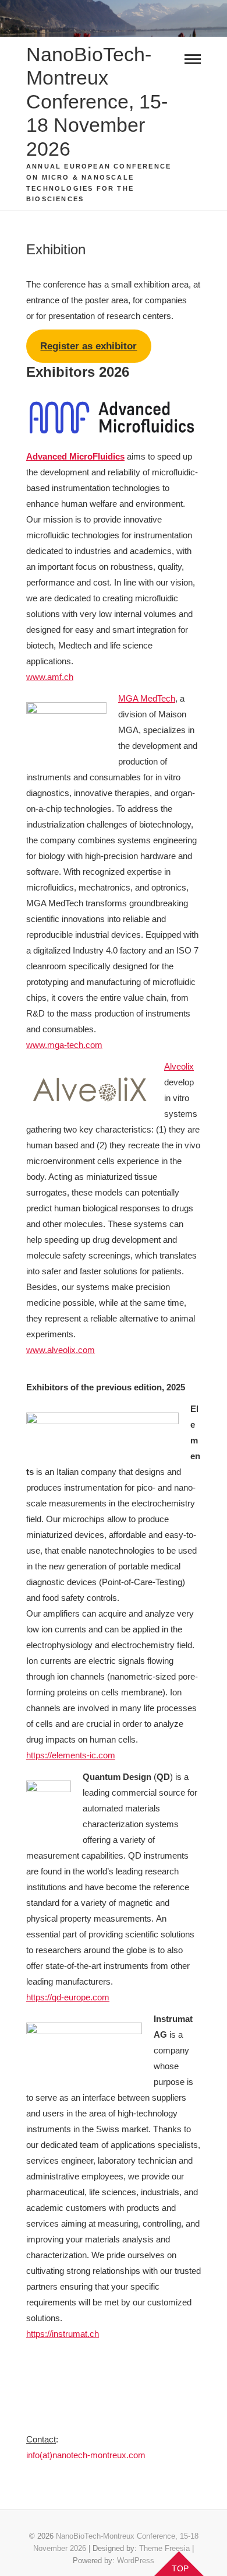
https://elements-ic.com (71, 1755)
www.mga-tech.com (64, 1045)
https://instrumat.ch (63, 2334)
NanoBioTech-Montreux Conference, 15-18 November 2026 (97, 101)
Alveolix (179, 1066)
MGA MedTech (147, 698)
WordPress (136, 2561)
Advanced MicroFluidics (75, 456)
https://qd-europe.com (68, 1997)
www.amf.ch (50, 677)
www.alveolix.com (61, 1350)
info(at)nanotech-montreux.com (86, 2455)
